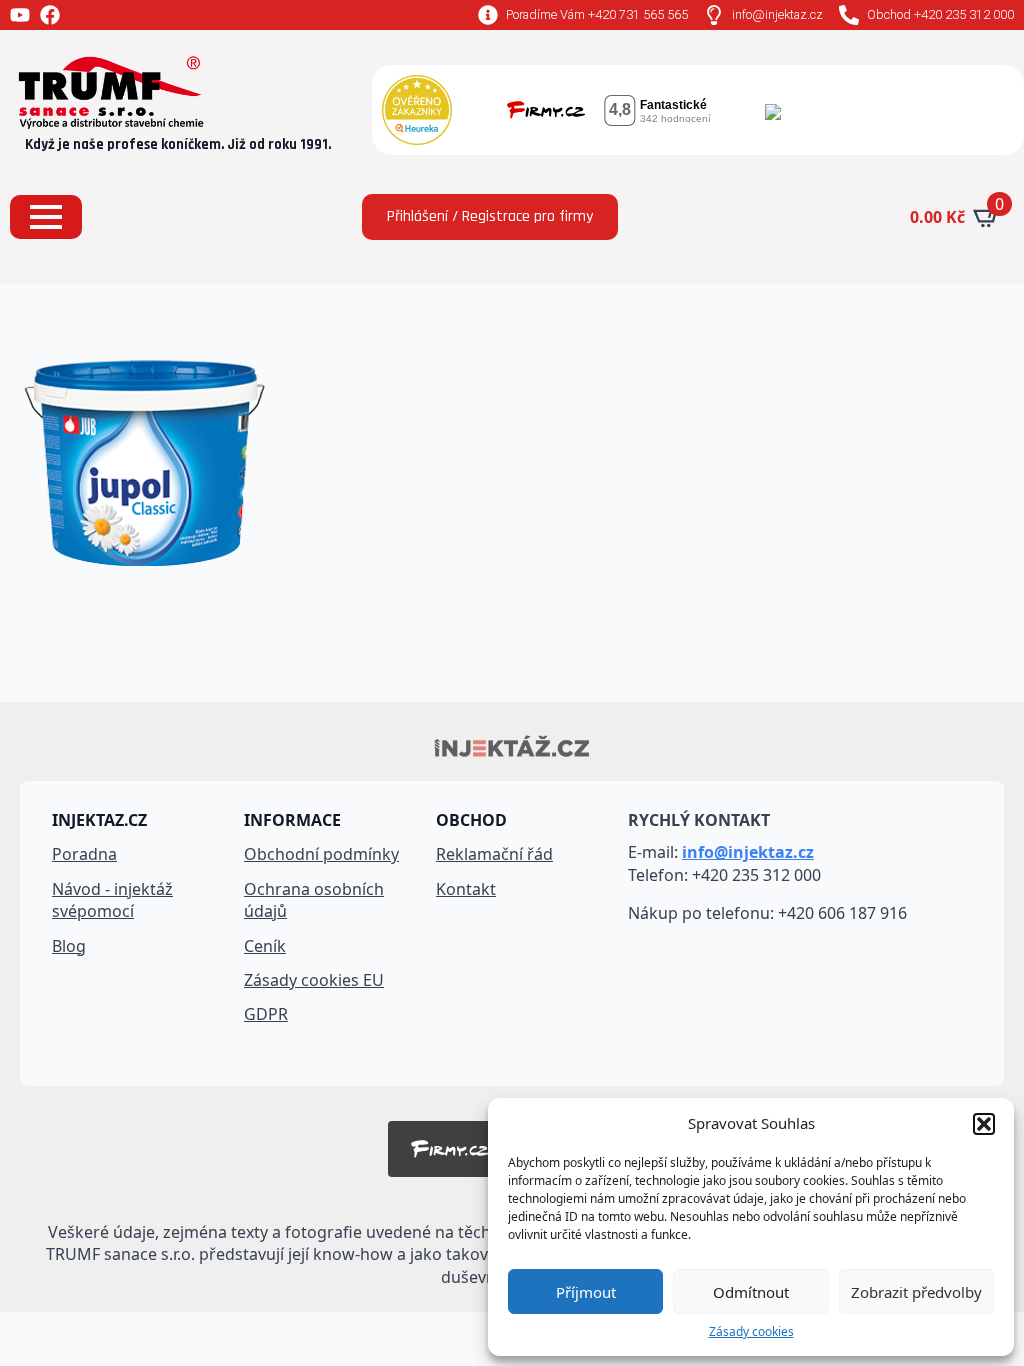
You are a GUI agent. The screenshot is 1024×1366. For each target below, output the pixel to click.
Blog (69, 946)
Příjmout (586, 1292)
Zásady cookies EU (314, 980)
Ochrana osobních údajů (314, 900)
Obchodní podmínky (321, 854)
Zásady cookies (751, 1332)
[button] (984, 1124)
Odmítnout (751, 1292)
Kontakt (466, 889)
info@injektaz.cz (748, 852)
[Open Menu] (46, 217)
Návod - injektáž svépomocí (112, 900)
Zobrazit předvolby (916, 1292)
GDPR (266, 1014)
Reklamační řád (494, 854)
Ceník (265, 946)
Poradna (84, 854)
